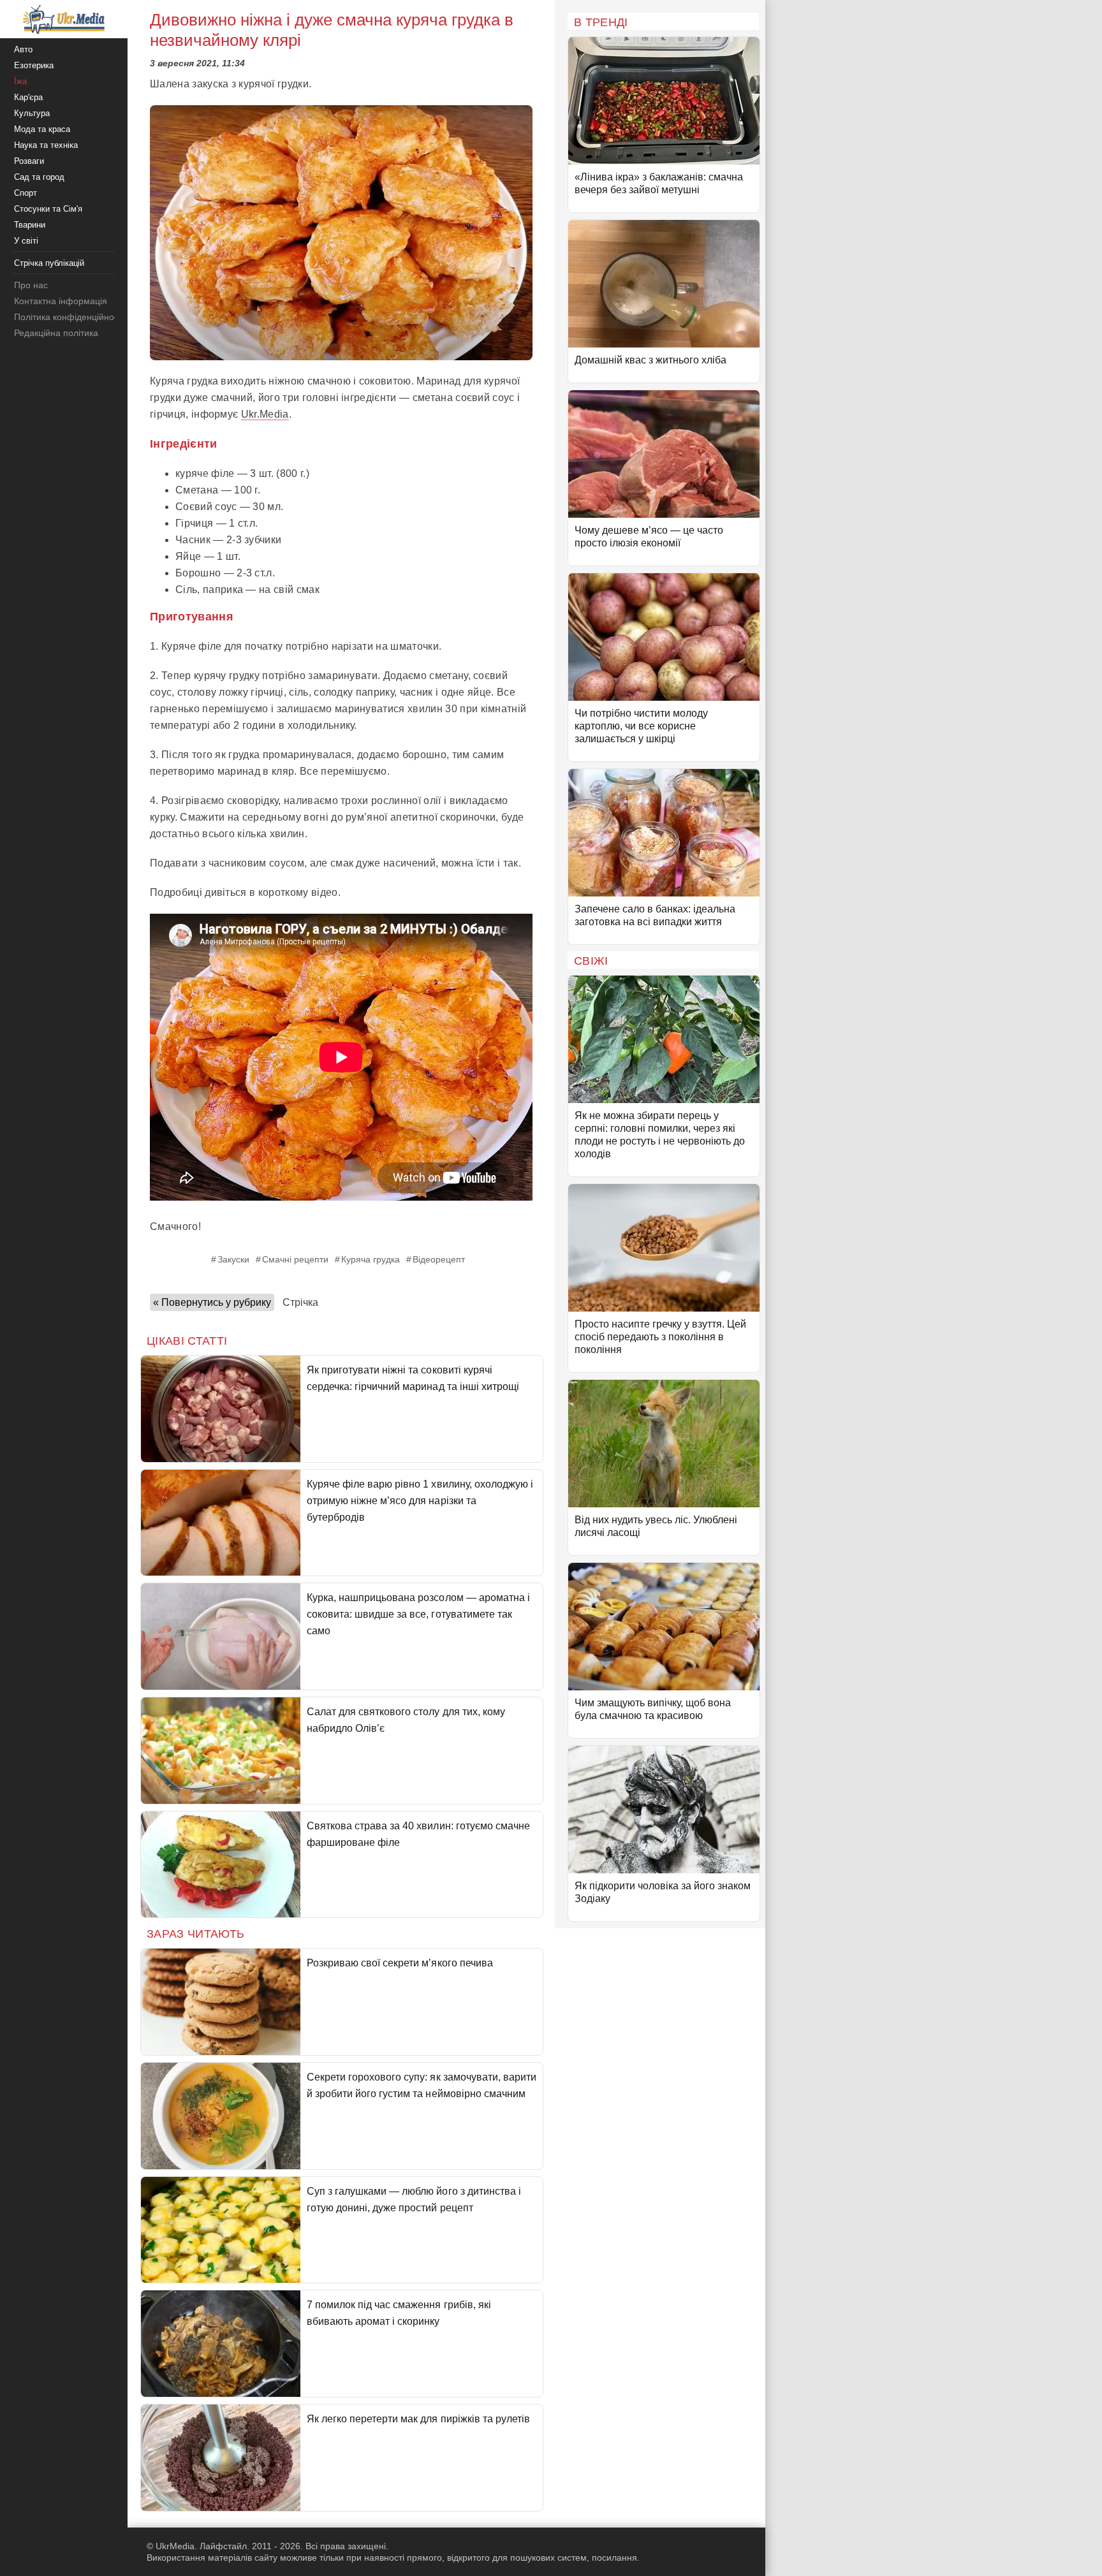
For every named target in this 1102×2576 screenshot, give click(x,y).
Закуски (233, 1259)
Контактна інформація (61, 301)
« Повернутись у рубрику (212, 1302)
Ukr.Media (265, 414)
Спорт (26, 193)
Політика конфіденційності (69, 317)
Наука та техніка (46, 145)
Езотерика (34, 65)
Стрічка (300, 1302)
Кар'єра (28, 97)
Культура (32, 113)
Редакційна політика (56, 333)
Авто (23, 49)
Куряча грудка (371, 1259)
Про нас (31, 285)
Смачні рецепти (295, 1259)
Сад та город (39, 177)
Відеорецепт (439, 1259)
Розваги (29, 161)
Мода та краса (42, 129)
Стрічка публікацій (49, 263)
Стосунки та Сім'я (48, 209)
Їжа (20, 81)
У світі (26, 241)
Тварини (30, 225)
